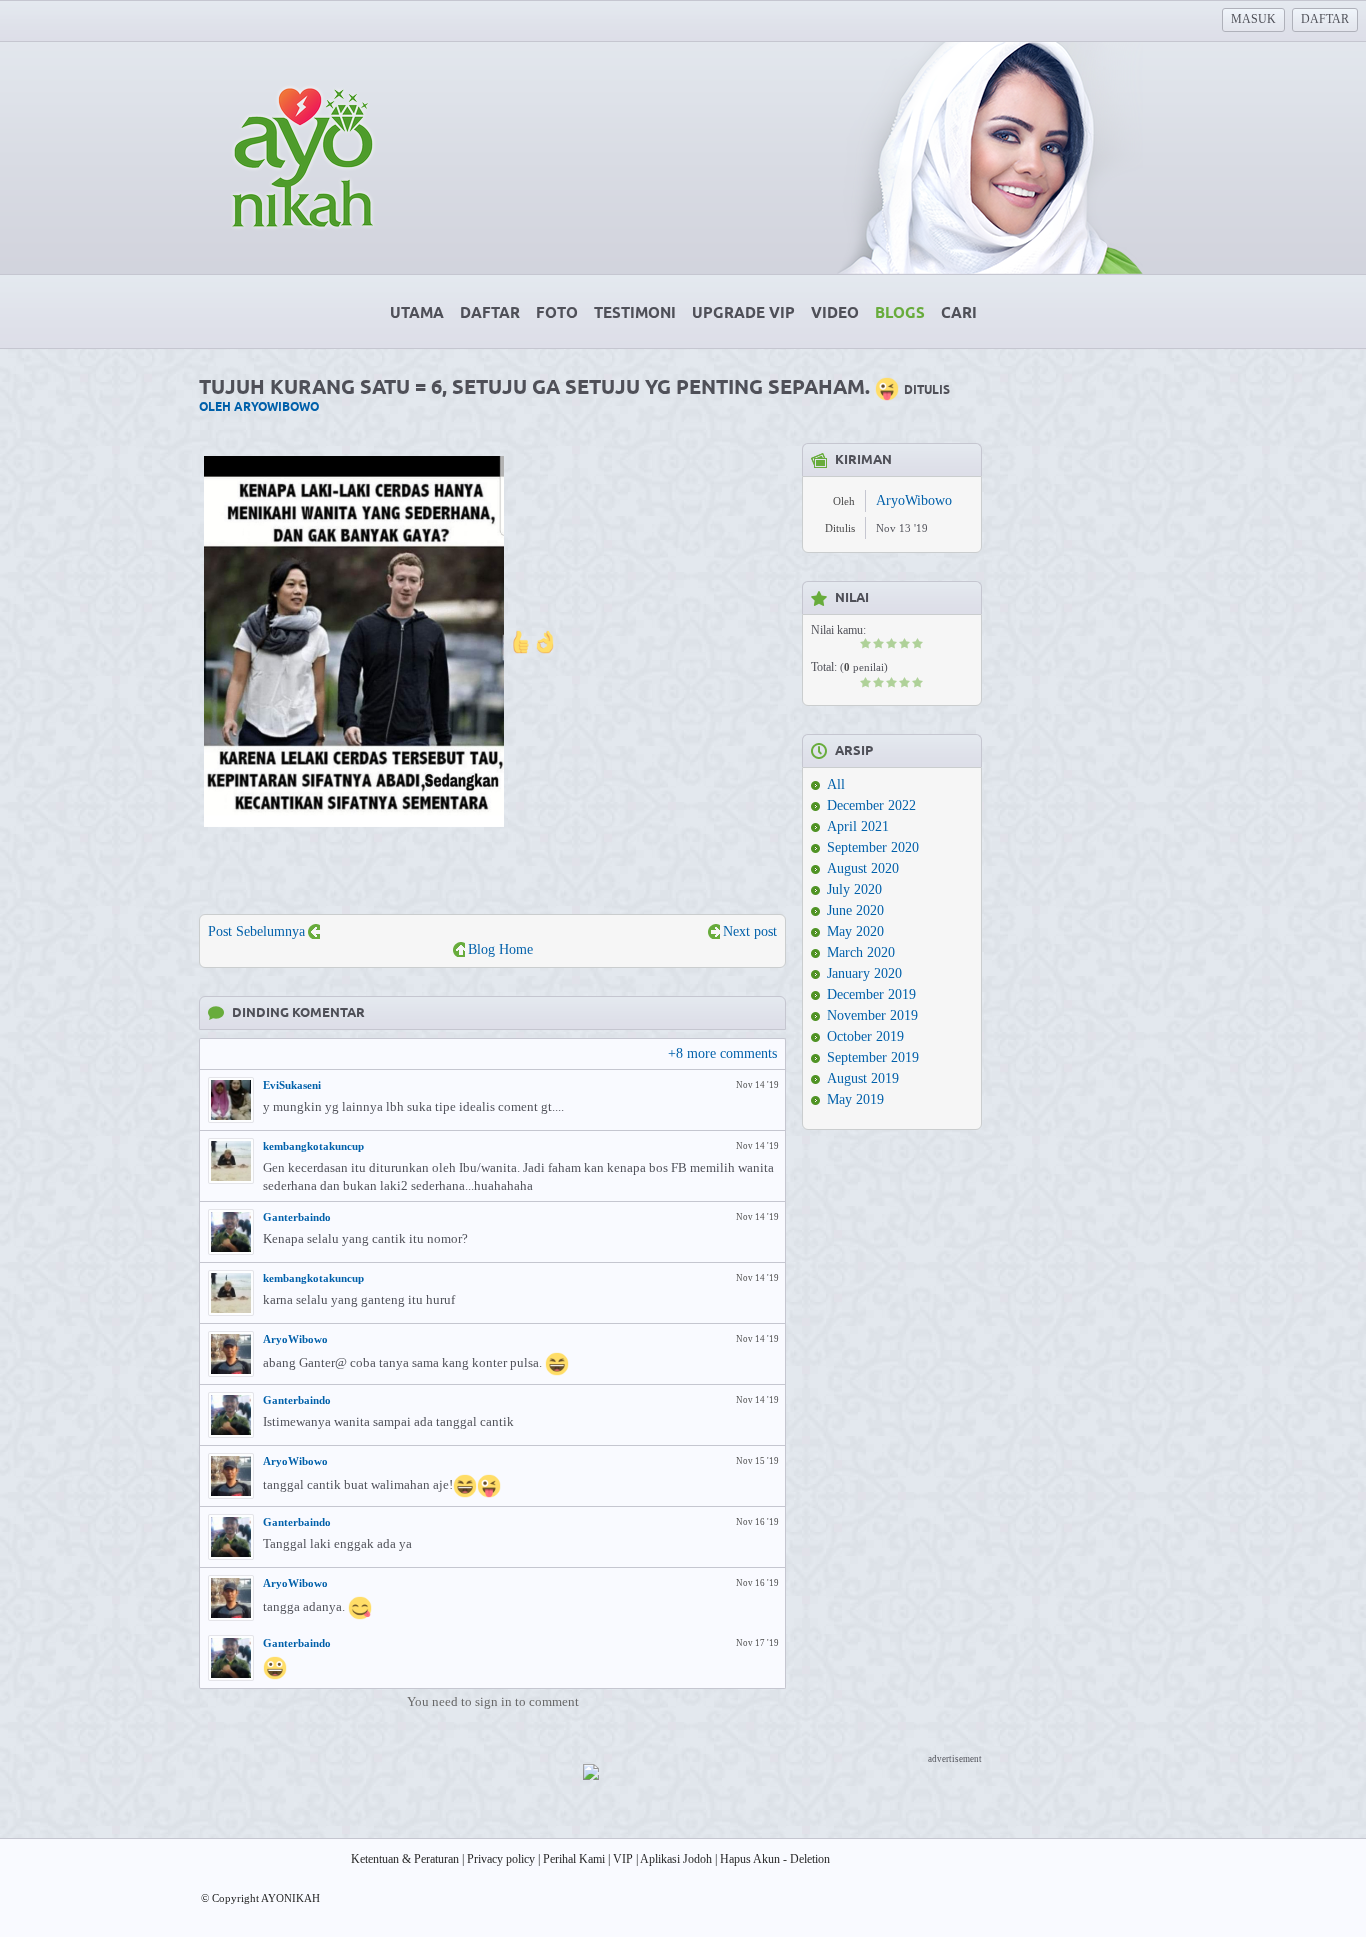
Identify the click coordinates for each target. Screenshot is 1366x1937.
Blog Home (500, 949)
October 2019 (865, 1036)
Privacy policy (501, 1859)
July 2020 (854, 889)
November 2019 (872, 1015)
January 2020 (864, 973)
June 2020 (855, 910)
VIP (623, 1859)
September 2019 (873, 1057)
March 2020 (861, 952)
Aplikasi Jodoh (676, 1859)
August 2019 (863, 1078)
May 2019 (855, 1099)
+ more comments (722, 1053)
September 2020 (873, 847)
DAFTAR (1325, 19)
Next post (750, 931)
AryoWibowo (295, 1339)
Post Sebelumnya (256, 931)
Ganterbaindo (297, 1217)
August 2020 (863, 868)
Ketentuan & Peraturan (405, 1859)
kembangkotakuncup (313, 1146)
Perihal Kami (574, 1859)
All (836, 784)
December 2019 (871, 994)
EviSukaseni (292, 1085)
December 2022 (871, 805)
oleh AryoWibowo (259, 407)
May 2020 (855, 931)
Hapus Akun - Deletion (775, 1859)
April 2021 (858, 826)
